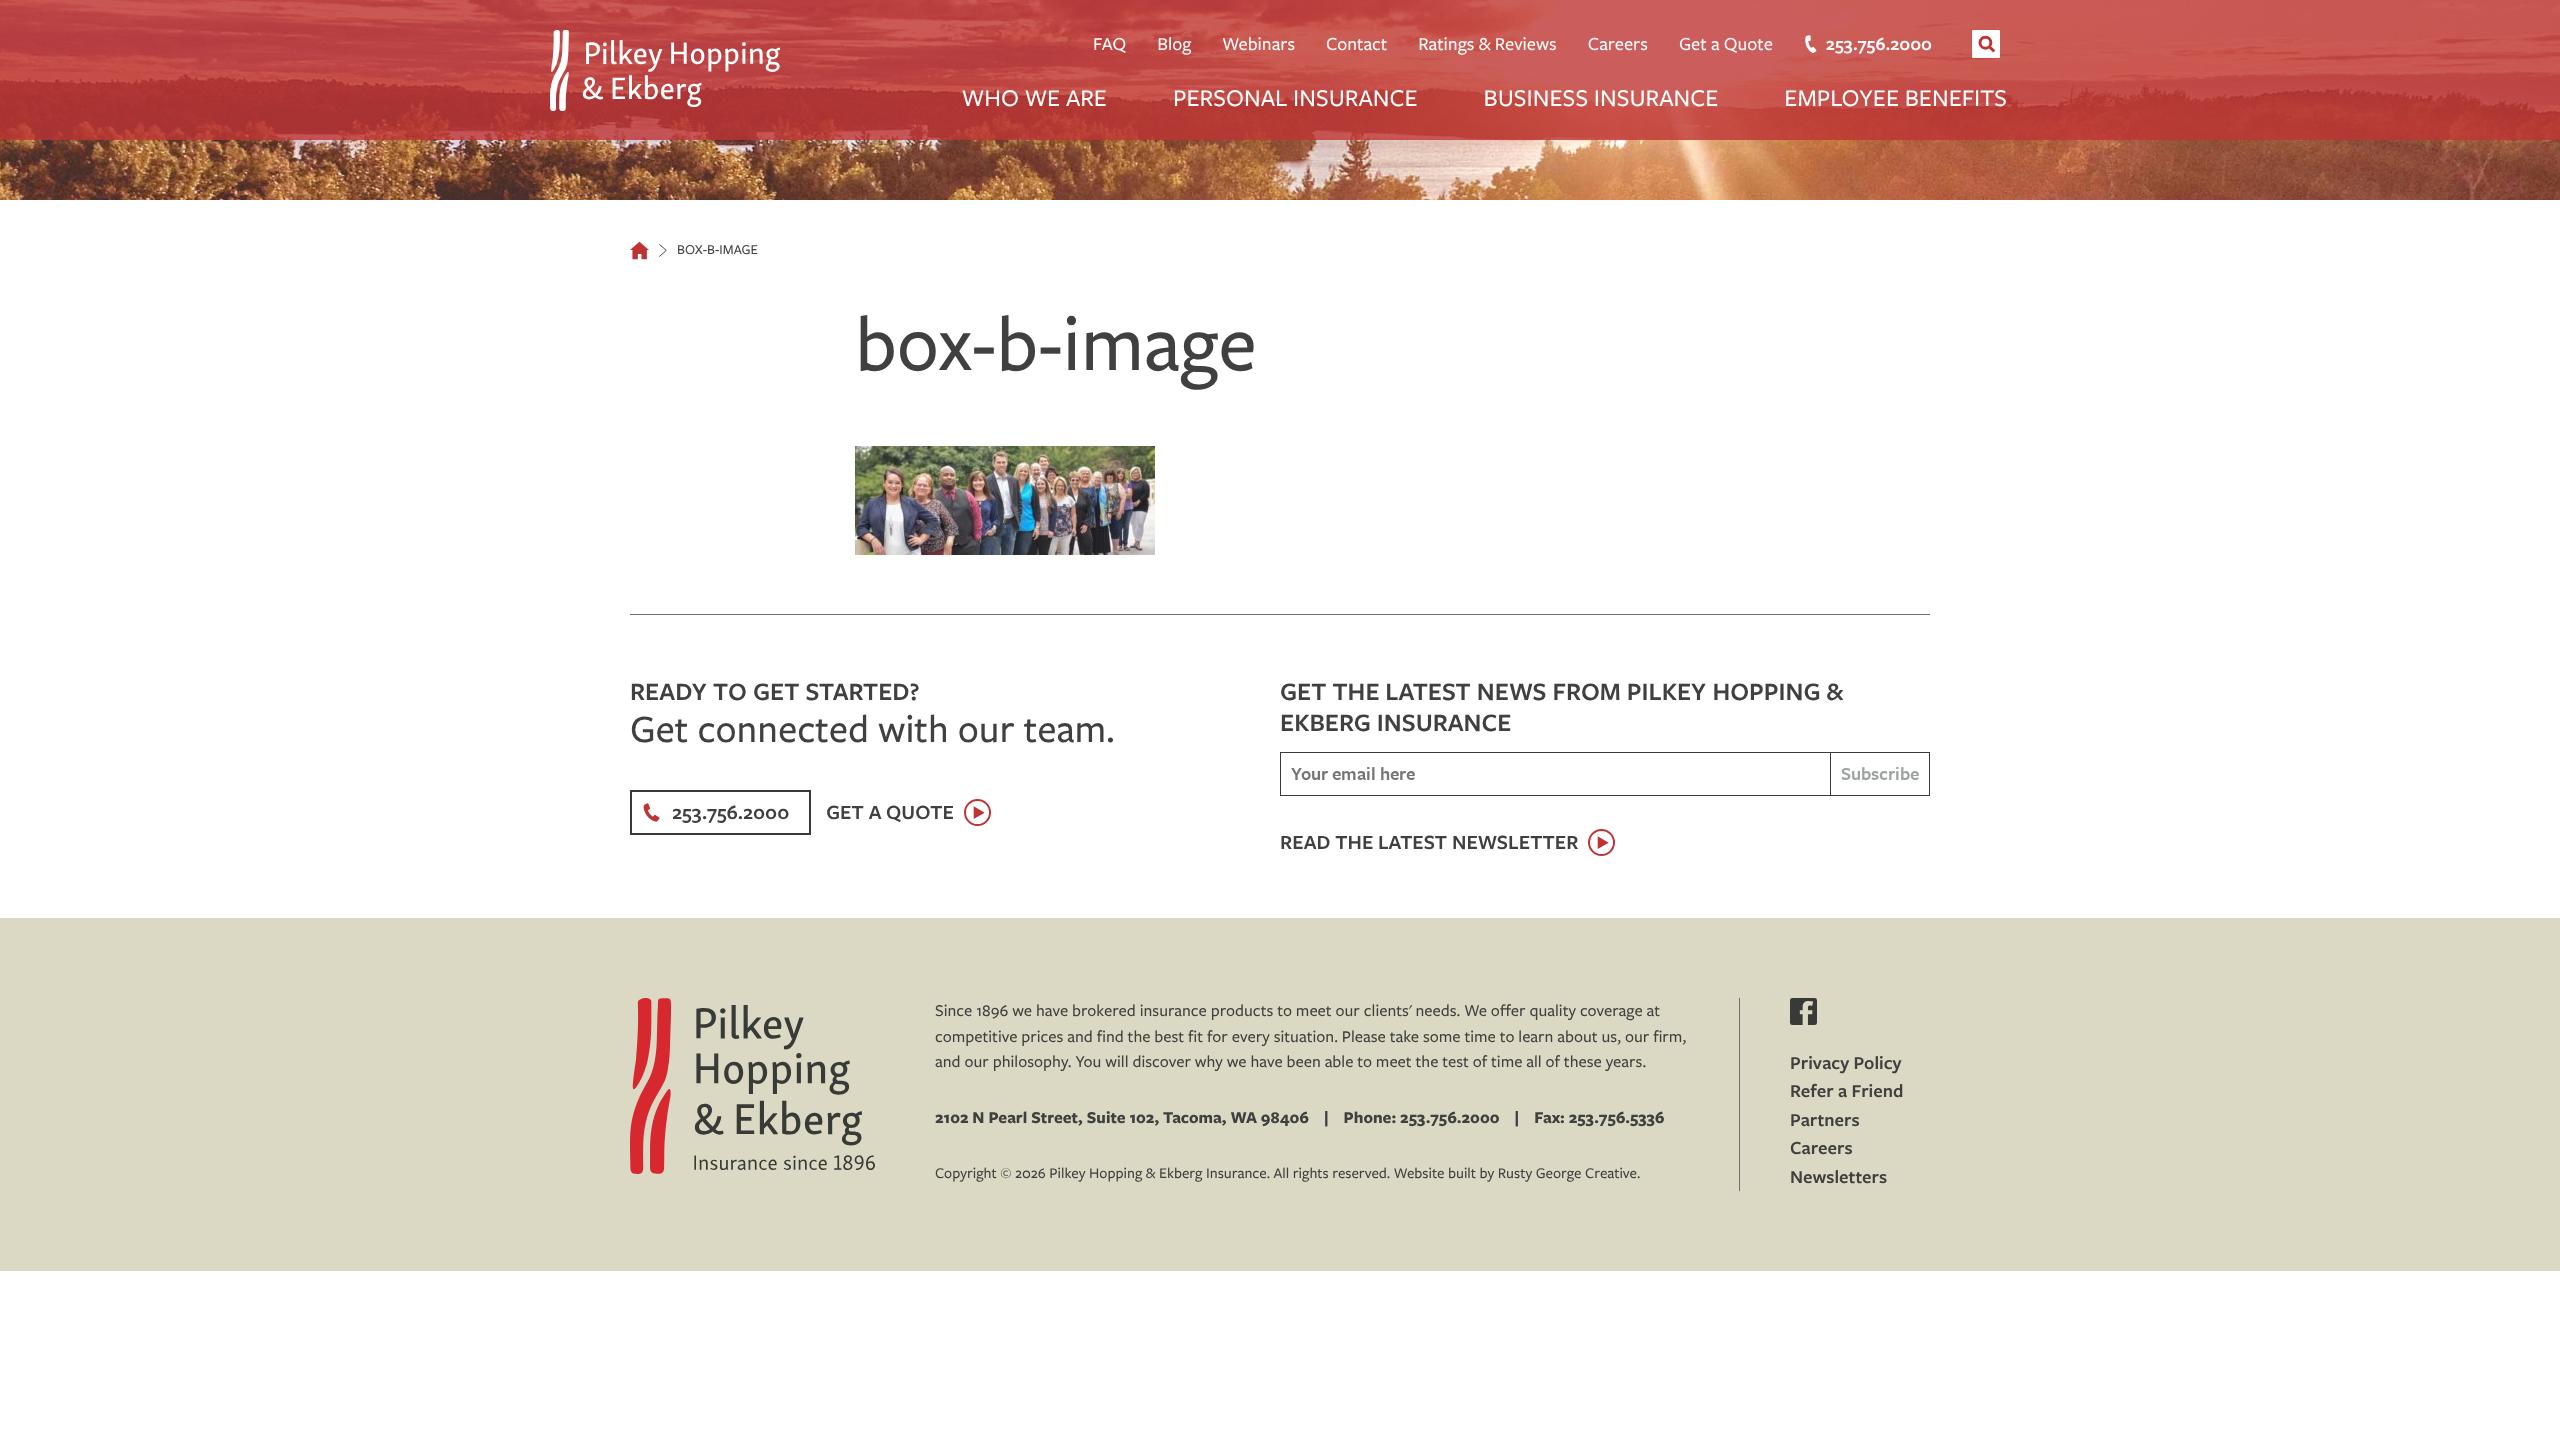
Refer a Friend (1846, 1090)
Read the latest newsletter (1429, 842)
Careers (1618, 43)
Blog (1174, 43)
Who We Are (1034, 97)
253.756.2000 (1879, 43)
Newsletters (1838, 1176)
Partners (1825, 1119)
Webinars (1258, 43)
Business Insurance (1601, 97)
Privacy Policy (1846, 1062)
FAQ (1109, 43)
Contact (1356, 43)
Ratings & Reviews (1487, 43)
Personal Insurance (1295, 97)
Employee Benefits (1895, 97)
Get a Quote (1726, 43)
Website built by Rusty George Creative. (1517, 1172)
